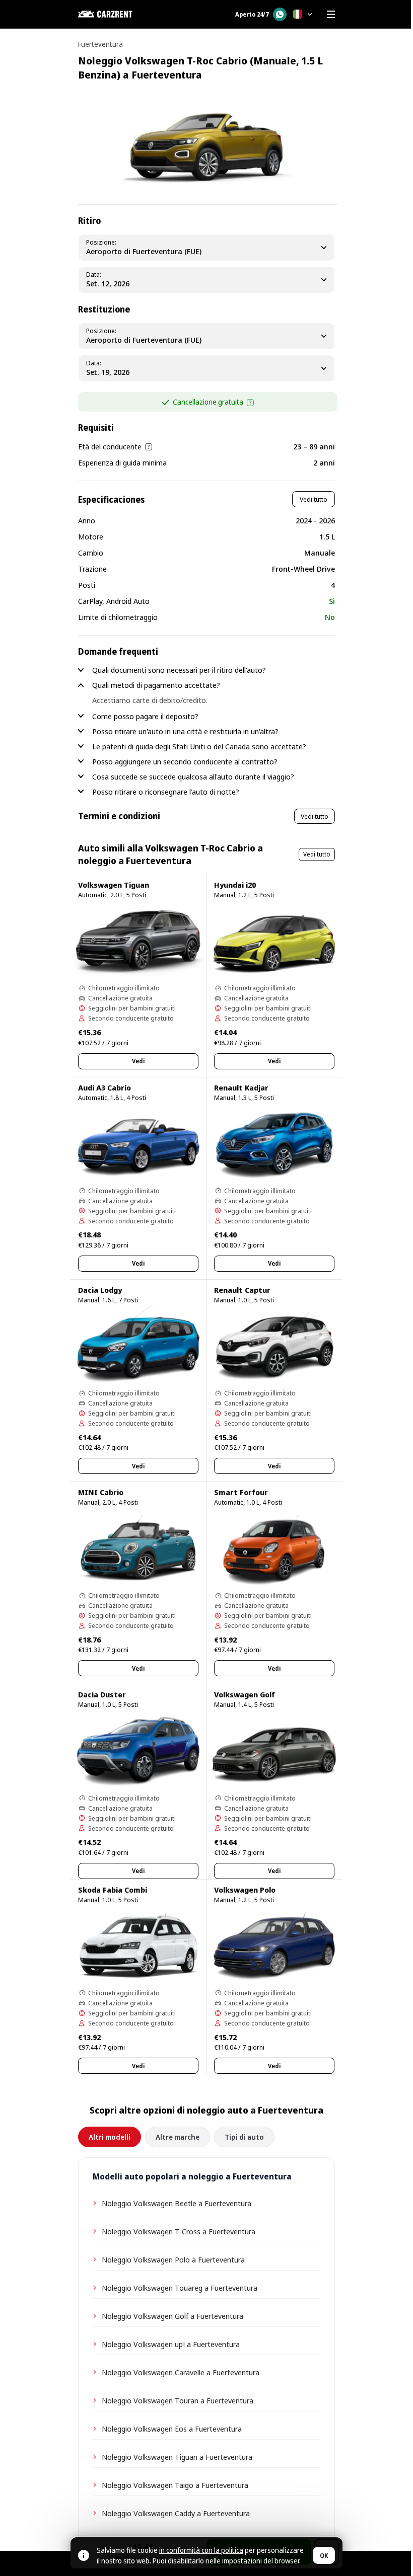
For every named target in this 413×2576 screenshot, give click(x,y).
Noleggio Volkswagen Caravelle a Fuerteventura (181, 2372)
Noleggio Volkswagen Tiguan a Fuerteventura (177, 2457)
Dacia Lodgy (100, 1290)
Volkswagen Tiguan (114, 885)
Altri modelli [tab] (110, 2137)
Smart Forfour (241, 1492)
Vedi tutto (314, 499)
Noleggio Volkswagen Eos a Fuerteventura (172, 2429)
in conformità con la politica (201, 2550)
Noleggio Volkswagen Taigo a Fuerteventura (175, 2485)
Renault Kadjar (241, 1087)
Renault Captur (242, 1290)
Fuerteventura (100, 44)
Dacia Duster (102, 1694)
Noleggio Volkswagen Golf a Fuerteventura (173, 2316)
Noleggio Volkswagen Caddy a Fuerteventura (176, 2513)
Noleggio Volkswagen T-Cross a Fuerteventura (179, 2231)
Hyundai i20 (235, 885)
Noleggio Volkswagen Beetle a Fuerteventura (177, 2203)
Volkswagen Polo (245, 1890)
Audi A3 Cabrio (105, 1087)
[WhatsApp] (280, 14)
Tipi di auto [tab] (244, 2137)
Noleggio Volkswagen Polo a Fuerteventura (173, 2259)
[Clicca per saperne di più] (250, 403)
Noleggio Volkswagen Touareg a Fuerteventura (180, 2288)
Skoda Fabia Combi (113, 1890)
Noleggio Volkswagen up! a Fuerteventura (171, 2344)
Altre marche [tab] (178, 2137)
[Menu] (331, 14)
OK (324, 2556)
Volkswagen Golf (245, 1694)
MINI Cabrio (101, 1492)
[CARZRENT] (128, 14)
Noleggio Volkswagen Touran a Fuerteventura (178, 2400)
